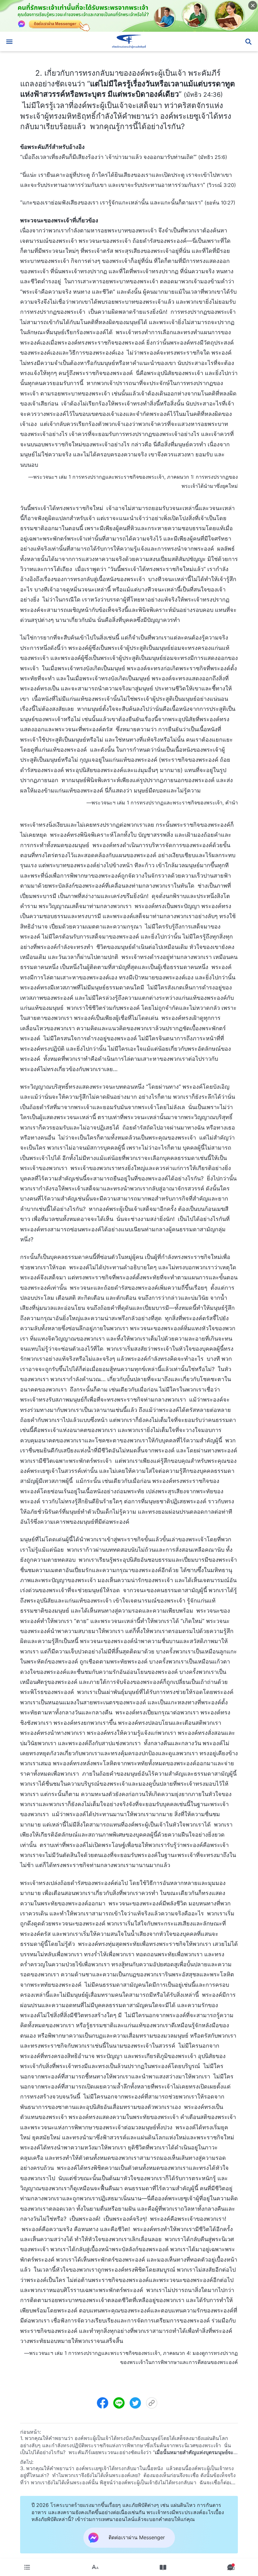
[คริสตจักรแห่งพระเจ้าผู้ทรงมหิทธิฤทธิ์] (129, 41)
